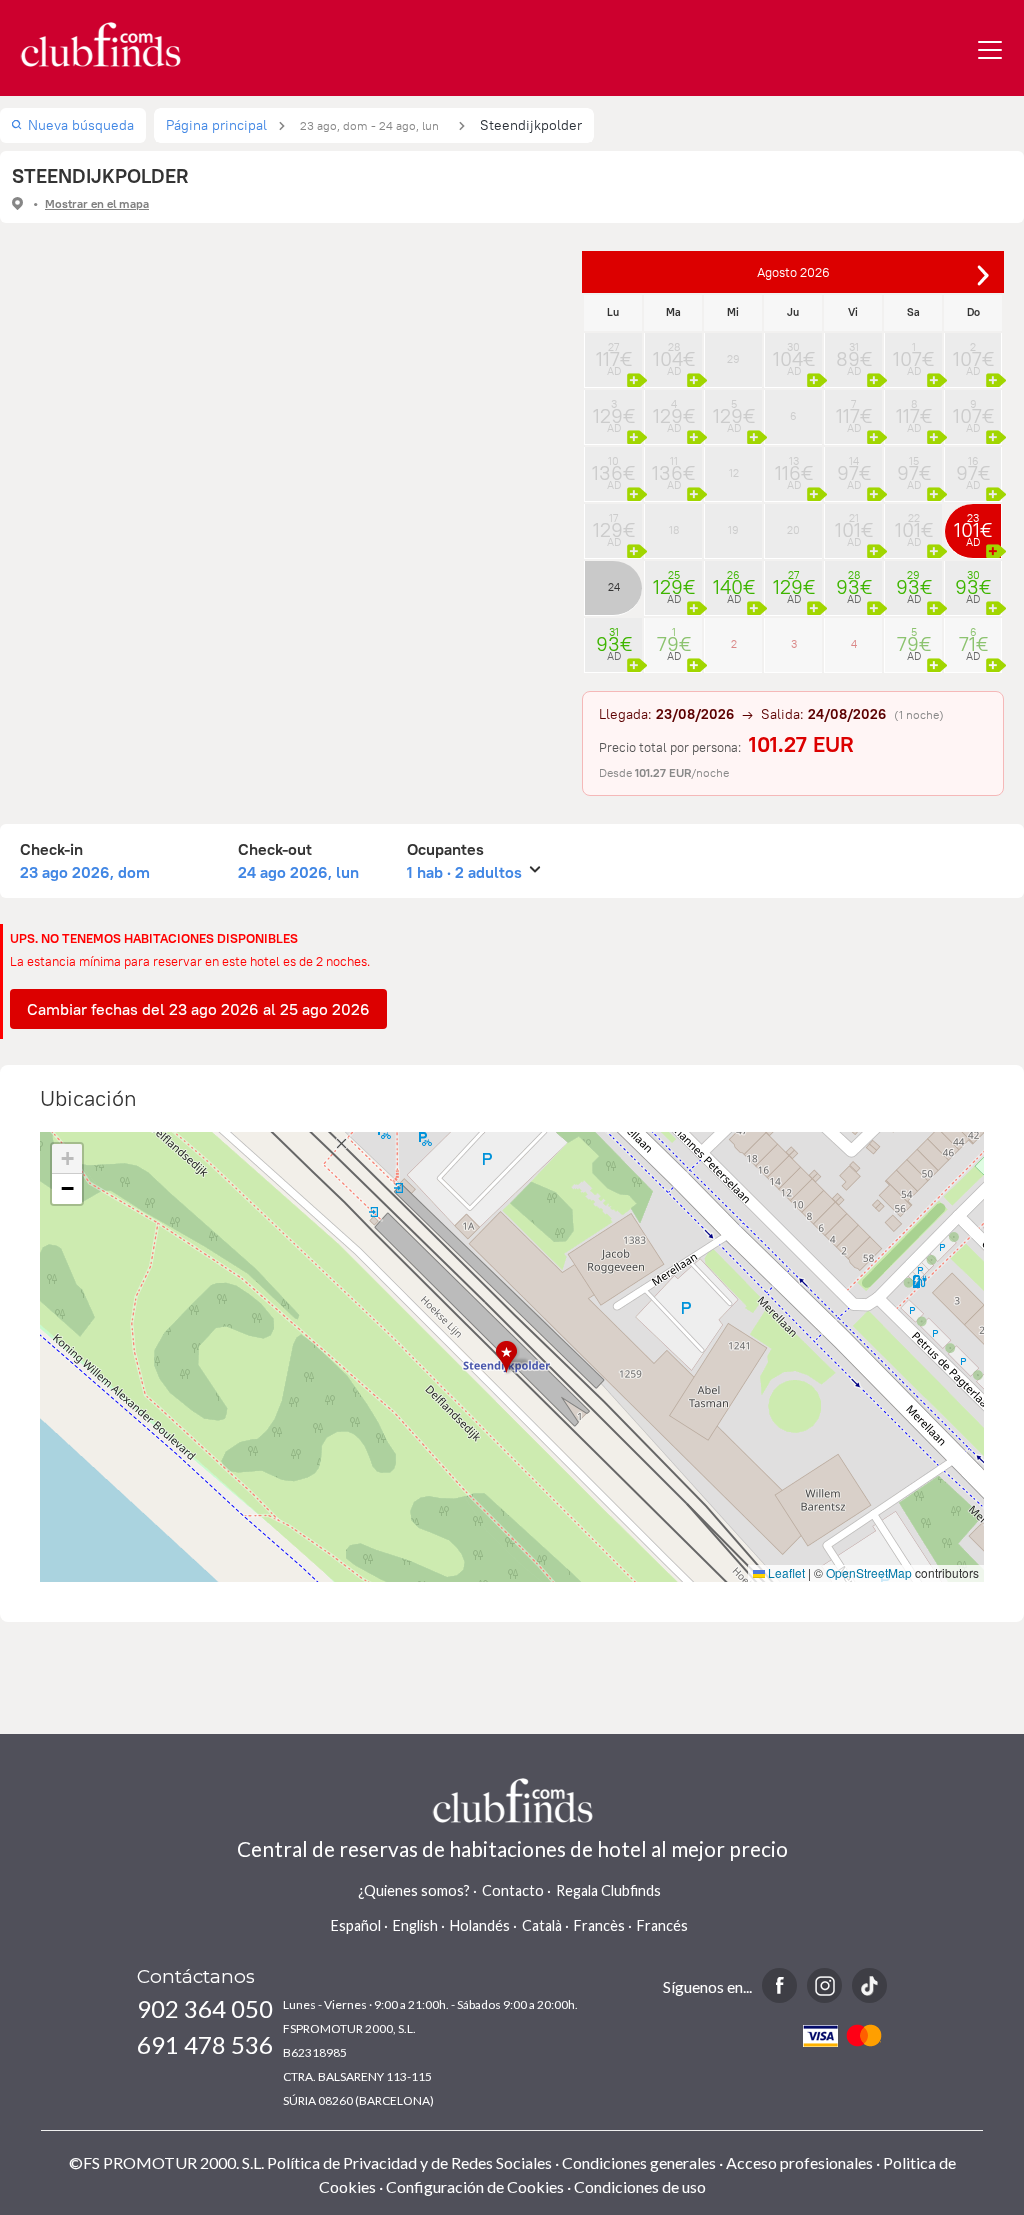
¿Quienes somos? (414, 1890)
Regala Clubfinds (608, 1890)
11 (673, 467)
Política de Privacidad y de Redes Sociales (409, 2162)
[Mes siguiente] (983, 275)
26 (734, 581)
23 (973, 524)
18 (674, 530)
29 (733, 359)
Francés (662, 1925)
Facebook (779, 1985)
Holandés (480, 1925)
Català (542, 1925)
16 (973, 467)
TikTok (869, 1985)
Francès (599, 1925)
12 (734, 473)
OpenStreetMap (869, 1572)
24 (614, 587)
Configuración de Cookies (475, 2186)
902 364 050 (205, 2008)
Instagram (824, 1985)
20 (793, 530)
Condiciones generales (639, 2162)
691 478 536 (205, 2044)
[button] (512, 1357)
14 (854, 467)
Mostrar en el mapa (97, 203)
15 (914, 467)
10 (613, 467)
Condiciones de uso (640, 2186)
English (415, 1925)
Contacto (513, 1890)
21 (854, 524)
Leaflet (785, 1572)
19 (733, 530)
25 (674, 581)
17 (614, 524)
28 (674, 353)
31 (854, 353)
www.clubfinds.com (100, 44)
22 (914, 524)
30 (794, 353)
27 (614, 353)
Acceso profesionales (799, 2162)
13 (794, 467)
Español (356, 1925)
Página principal (216, 125)
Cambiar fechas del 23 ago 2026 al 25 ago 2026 (198, 1009)
